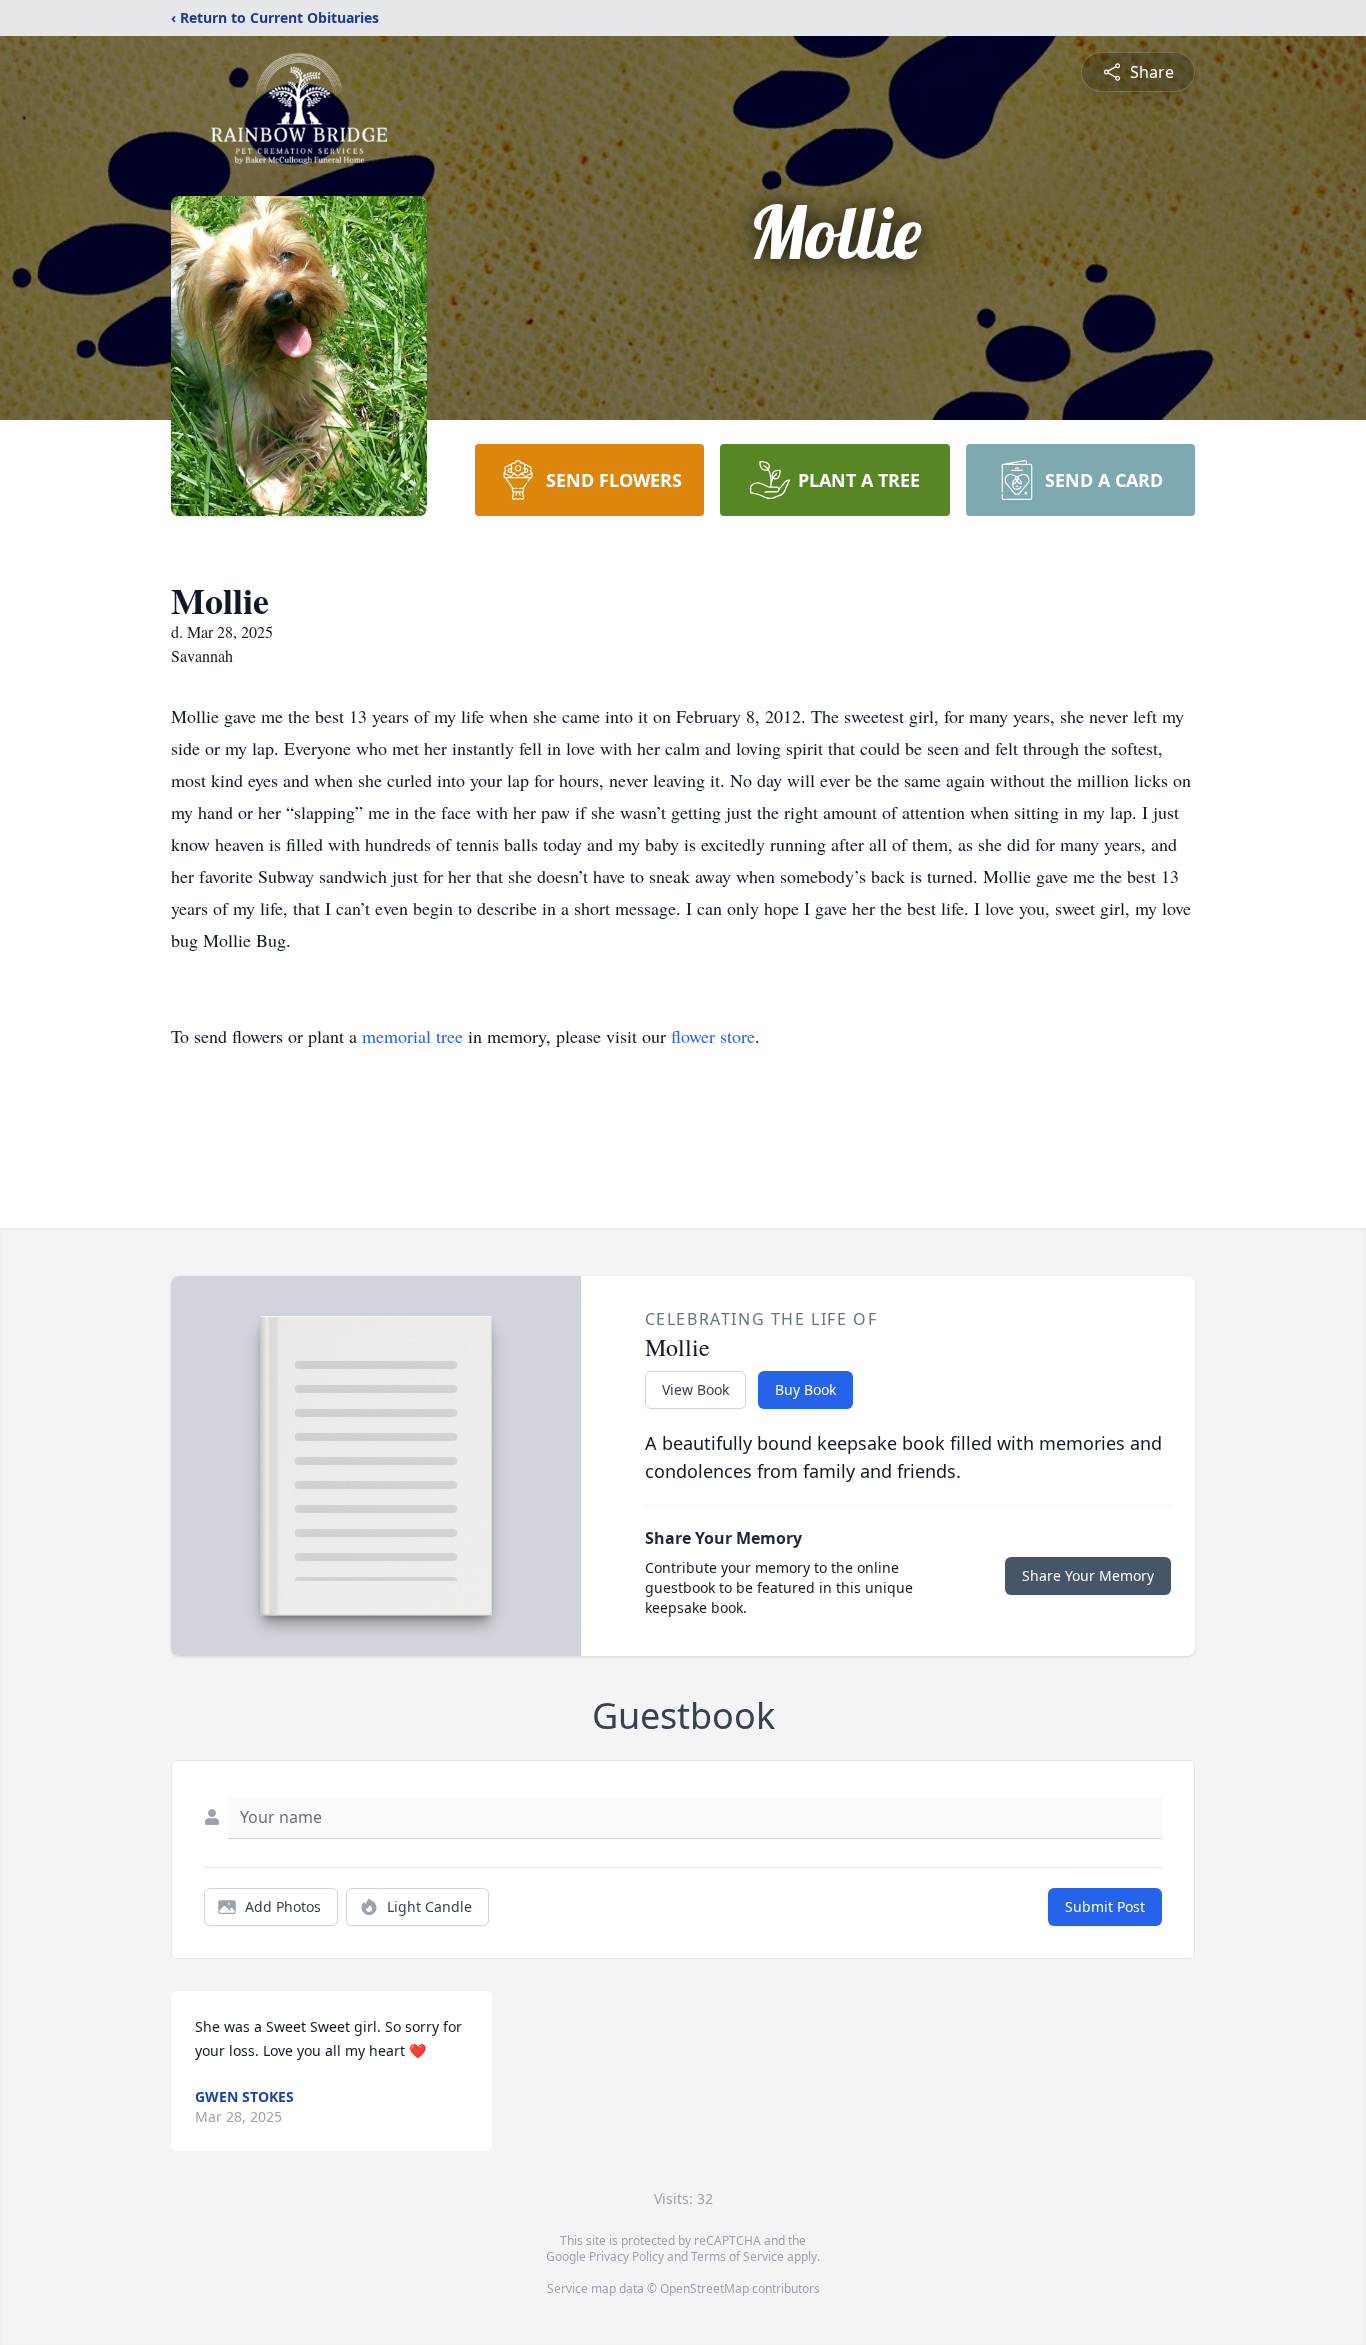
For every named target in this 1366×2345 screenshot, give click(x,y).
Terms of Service (737, 2256)
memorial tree (412, 1036)
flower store (713, 1036)
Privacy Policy (626, 2256)
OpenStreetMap (704, 2288)
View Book (695, 1389)
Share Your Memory (1088, 1575)
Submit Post (1105, 1906)
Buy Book (805, 1389)
